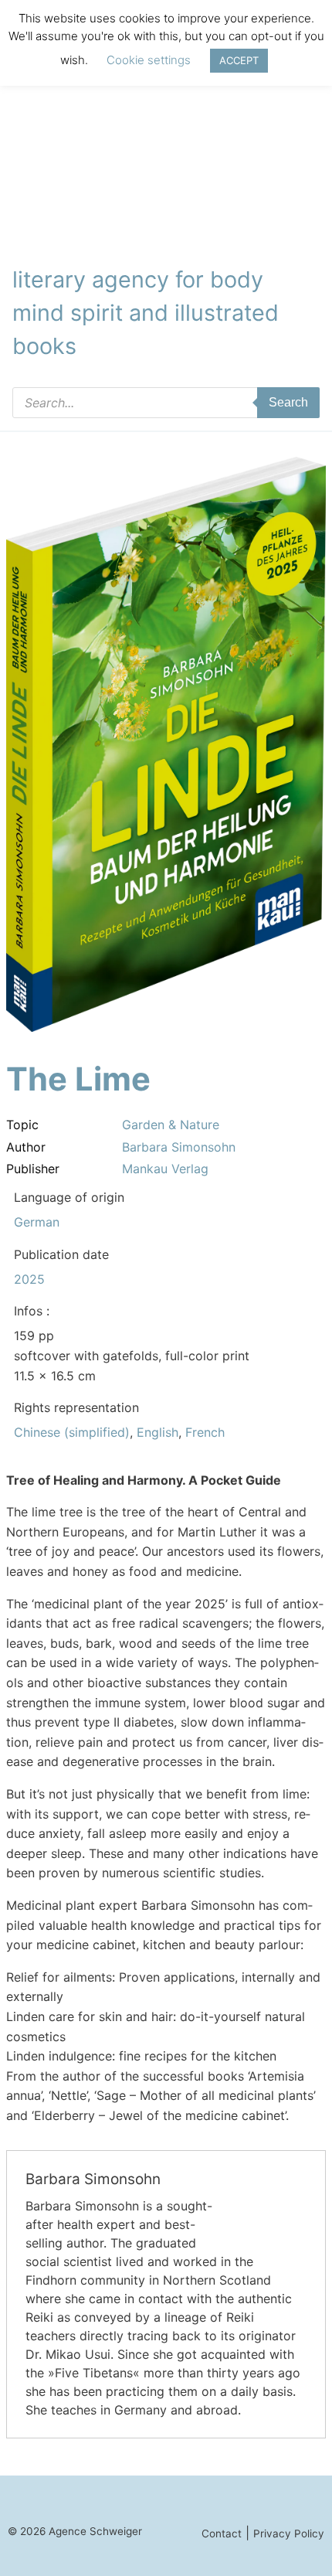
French (205, 1432)
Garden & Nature (171, 1125)
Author (26, 1147)
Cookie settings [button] (149, 60)
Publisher (33, 1169)
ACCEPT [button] (239, 60)
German (37, 1222)
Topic (22, 1125)
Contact (222, 2533)
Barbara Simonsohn (179, 1147)
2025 (29, 1279)
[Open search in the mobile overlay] (166, 403)
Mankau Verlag (165, 1169)
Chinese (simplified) (72, 1432)
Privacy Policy (289, 2533)
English (158, 1432)
